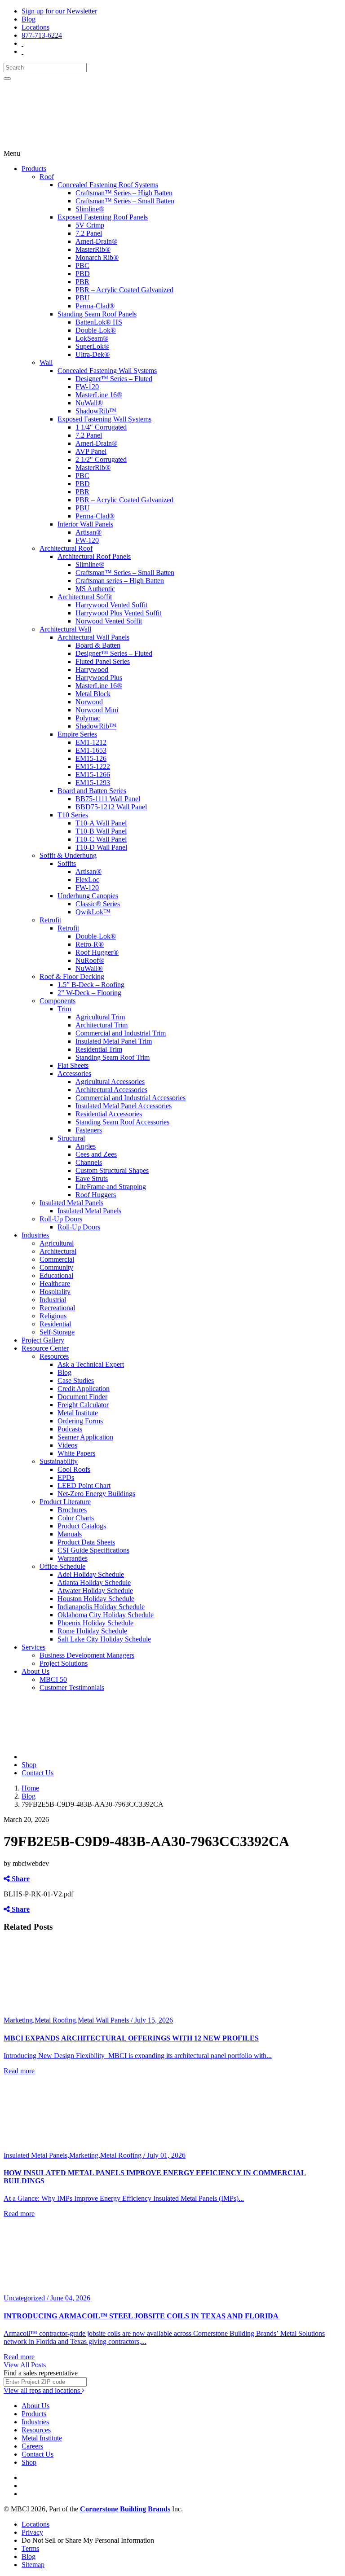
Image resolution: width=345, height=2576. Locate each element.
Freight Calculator (83, 1405)
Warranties (73, 1558)
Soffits (67, 863)
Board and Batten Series (92, 791)
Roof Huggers (96, 1195)
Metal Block (93, 694)
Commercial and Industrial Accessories (130, 1098)
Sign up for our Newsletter (59, 11)
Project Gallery (43, 1340)
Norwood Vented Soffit (109, 621)
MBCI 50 (53, 1679)
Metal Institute (78, 1413)
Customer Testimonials (72, 1687)
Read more (19, 2071)
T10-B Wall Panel (101, 831)
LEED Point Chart (84, 1485)
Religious (53, 1316)
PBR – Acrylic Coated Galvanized (124, 290)
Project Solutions (64, 1663)
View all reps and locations (43, 2390)
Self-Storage (57, 1332)
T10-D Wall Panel (101, 847)
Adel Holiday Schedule (91, 1574)
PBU (83, 298)
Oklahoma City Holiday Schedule (106, 1615)
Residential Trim (99, 1049)
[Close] (7, 79)
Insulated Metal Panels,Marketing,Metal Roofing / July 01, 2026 (95, 2155)
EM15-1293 (93, 783)
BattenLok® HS (99, 322)
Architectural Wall (65, 629)
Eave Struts (92, 1178)
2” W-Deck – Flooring (89, 993)
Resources (54, 1356)
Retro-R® (90, 944)
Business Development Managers (87, 1655)
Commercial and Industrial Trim (121, 1033)
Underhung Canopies (88, 896)
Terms (30, 2548)
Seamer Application (85, 1437)
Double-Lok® (96, 330)
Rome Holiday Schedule (92, 1631)
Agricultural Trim (100, 1017)
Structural (71, 1138)
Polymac (88, 718)
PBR (82, 282)
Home (30, 1788)
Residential (55, 1324)
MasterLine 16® (99, 395)
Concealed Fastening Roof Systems (108, 185)
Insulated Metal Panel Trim (114, 1041)
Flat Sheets (73, 1065)
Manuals (70, 1534)
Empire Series (77, 734)
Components (57, 1001)
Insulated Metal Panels (71, 1203)
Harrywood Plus (99, 678)
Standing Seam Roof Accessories (122, 1122)
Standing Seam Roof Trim (113, 1057)
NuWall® (89, 403)
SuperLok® (92, 346)
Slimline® (90, 209)
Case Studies (76, 1380)
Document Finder (82, 1397)
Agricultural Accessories (110, 1082)
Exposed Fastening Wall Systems (104, 419)
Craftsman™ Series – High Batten (124, 193)
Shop (29, 1765)
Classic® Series (98, 904)
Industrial (53, 1300)
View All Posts (25, 2365)
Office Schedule (62, 1566)
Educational (56, 1275)
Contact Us (38, 1773)
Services (33, 1647)
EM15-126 (91, 758)
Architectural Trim (102, 1025)
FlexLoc (87, 880)
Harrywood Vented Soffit (111, 605)
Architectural (58, 1251)
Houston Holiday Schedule (96, 1599)
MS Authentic (95, 589)
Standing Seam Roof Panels (97, 314)
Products (34, 169)
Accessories (74, 1073)
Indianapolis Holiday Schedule (101, 1607)
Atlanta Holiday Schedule (94, 1582)
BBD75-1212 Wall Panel (111, 807)
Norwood (89, 702)
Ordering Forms (80, 1421)
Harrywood (92, 669)
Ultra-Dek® (93, 354)
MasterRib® (93, 249)
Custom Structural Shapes (112, 1170)
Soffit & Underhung (68, 855)
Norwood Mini (97, 710)
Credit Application (84, 1389)
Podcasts (70, 1429)
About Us (35, 1671)
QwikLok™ (93, 912)
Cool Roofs (74, 1469)
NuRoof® (90, 960)
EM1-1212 (91, 742)
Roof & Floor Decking (72, 976)
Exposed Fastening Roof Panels (103, 217)
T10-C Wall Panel (101, 839)
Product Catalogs (82, 1526)
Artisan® (88, 532)
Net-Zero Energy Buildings (96, 1494)
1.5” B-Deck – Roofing (91, 985)
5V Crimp (90, 225)
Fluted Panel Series (103, 661)
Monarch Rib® (97, 257)
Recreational (57, 1308)
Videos (67, 1445)
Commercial (57, 1259)
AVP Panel (91, 451)
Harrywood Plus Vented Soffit (118, 613)
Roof (47, 177)
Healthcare (55, 1284)
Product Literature (65, 1502)
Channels (89, 1162)
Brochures (72, 1510)
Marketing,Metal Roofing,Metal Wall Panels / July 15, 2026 (88, 2020)
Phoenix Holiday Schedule (95, 1623)
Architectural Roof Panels (94, 556)
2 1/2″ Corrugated (101, 459)
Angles (86, 1146)
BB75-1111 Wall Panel (108, 799)
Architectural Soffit (85, 597)
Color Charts (76, 1518)
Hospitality (55, 1292)
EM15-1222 (93, 766)
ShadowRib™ (96, 411)
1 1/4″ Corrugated (101, 427)
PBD (83, 274)
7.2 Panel (89, 233)
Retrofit (50, 920)
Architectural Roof (66, 548)
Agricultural (57, 1243)
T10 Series (73, 815)
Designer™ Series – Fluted (114, 379)
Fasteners (89, 1130)
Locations (35, 27)
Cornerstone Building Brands (125, 2509)
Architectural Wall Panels (93, 637)
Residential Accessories (109, 1114)
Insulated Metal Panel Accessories (124, 1106)
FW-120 (87, 387)
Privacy (32, 2532)
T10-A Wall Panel (101, 823)
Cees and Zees (96, 1154)
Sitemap (33, 2565)
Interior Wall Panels (85, 524)
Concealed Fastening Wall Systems (107, 371)
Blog (29, 19)
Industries (35, 1235)
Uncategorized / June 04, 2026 (47, 2298)
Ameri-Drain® (96, 241)
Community (56, 1267)
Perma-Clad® (95, 306)
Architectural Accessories (111, 1090)
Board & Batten (98, 645)
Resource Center (45, 1348)
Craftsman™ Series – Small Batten (125, 201)
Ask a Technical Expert (91, 1364)
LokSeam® (92, 338)
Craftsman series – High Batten (120, 581)
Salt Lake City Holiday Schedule (104, 1639)
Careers (32, 2446)
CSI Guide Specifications (93, 1550)
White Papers (76, 1453)
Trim (64, 1009)
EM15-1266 (93, 775)
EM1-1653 (91, 750)
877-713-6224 (42, 35)
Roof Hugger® (97, 952)
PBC (82, 265)
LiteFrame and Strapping (111, 1187)
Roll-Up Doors (61, 1219)
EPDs (66, 1477)
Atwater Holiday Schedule (95, 1591)
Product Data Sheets (86, 1542)
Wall (46, 362)
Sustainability (59, 1461)
